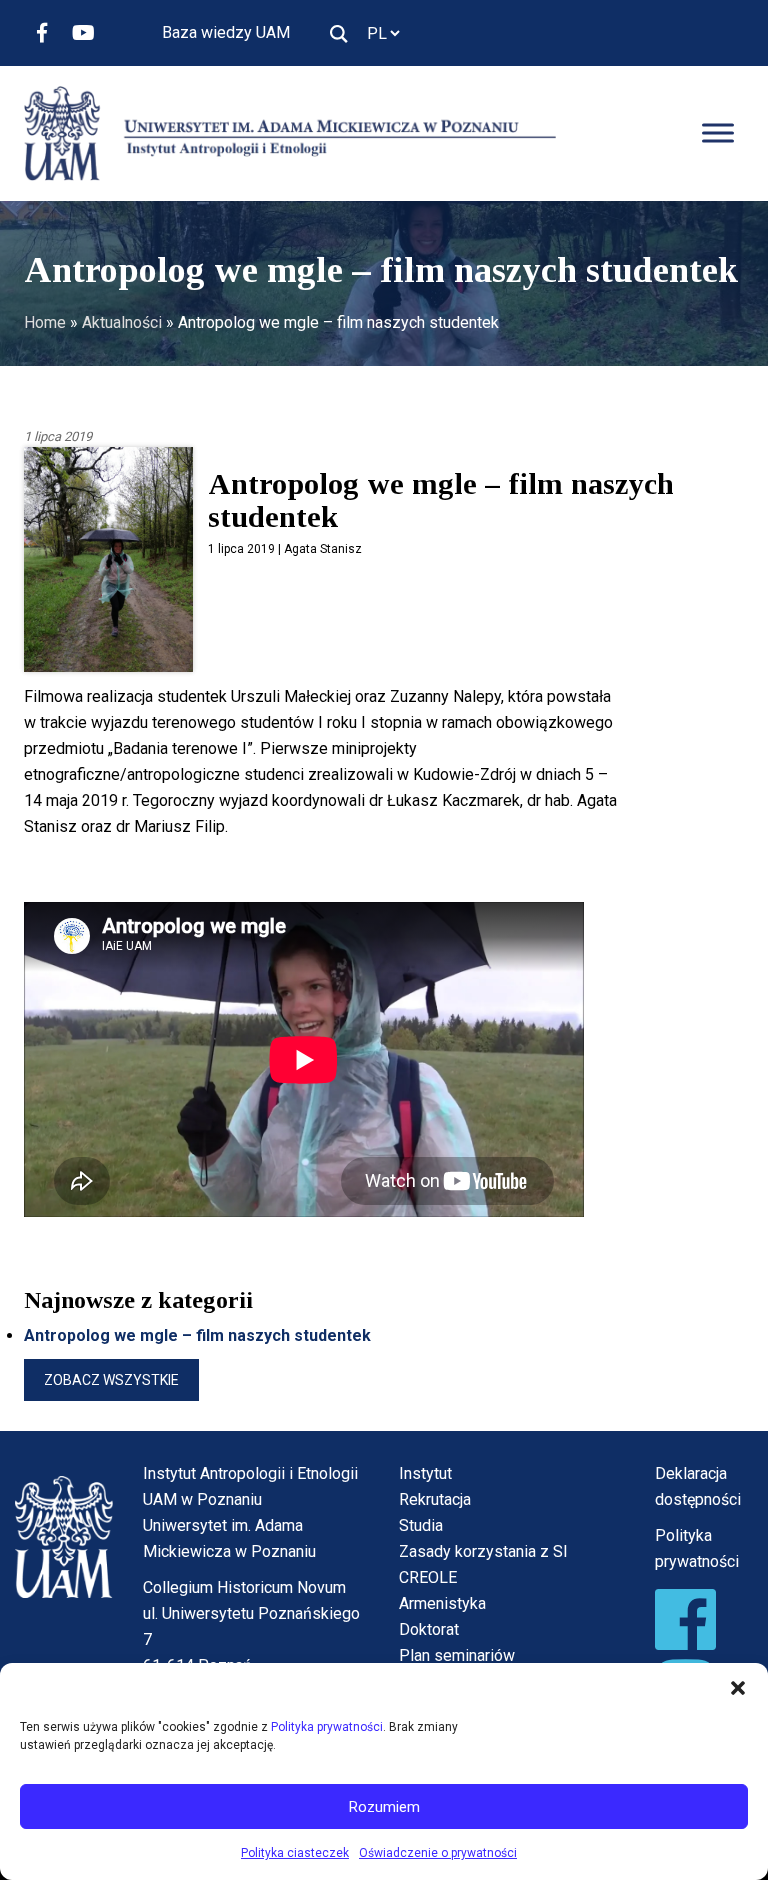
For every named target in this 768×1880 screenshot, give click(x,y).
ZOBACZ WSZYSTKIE (111, 1380)
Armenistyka (442, 1603)
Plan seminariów (457, 1655)
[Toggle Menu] (718, 133)
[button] (738, 1688)
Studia (421, 1525)
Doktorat (429, 1629)
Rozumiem (384, 1807)
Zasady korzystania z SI (483, 1551)
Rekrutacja (435, 1499)
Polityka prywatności (327, 1727)
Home (45, 322)
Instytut (425, 1473)
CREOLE (428, 1577)
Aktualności (122, 322)
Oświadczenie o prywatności (438, 1853)
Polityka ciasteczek (295, 1853)
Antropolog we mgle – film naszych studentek (197, 1335)
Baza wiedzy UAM (226, 32)
